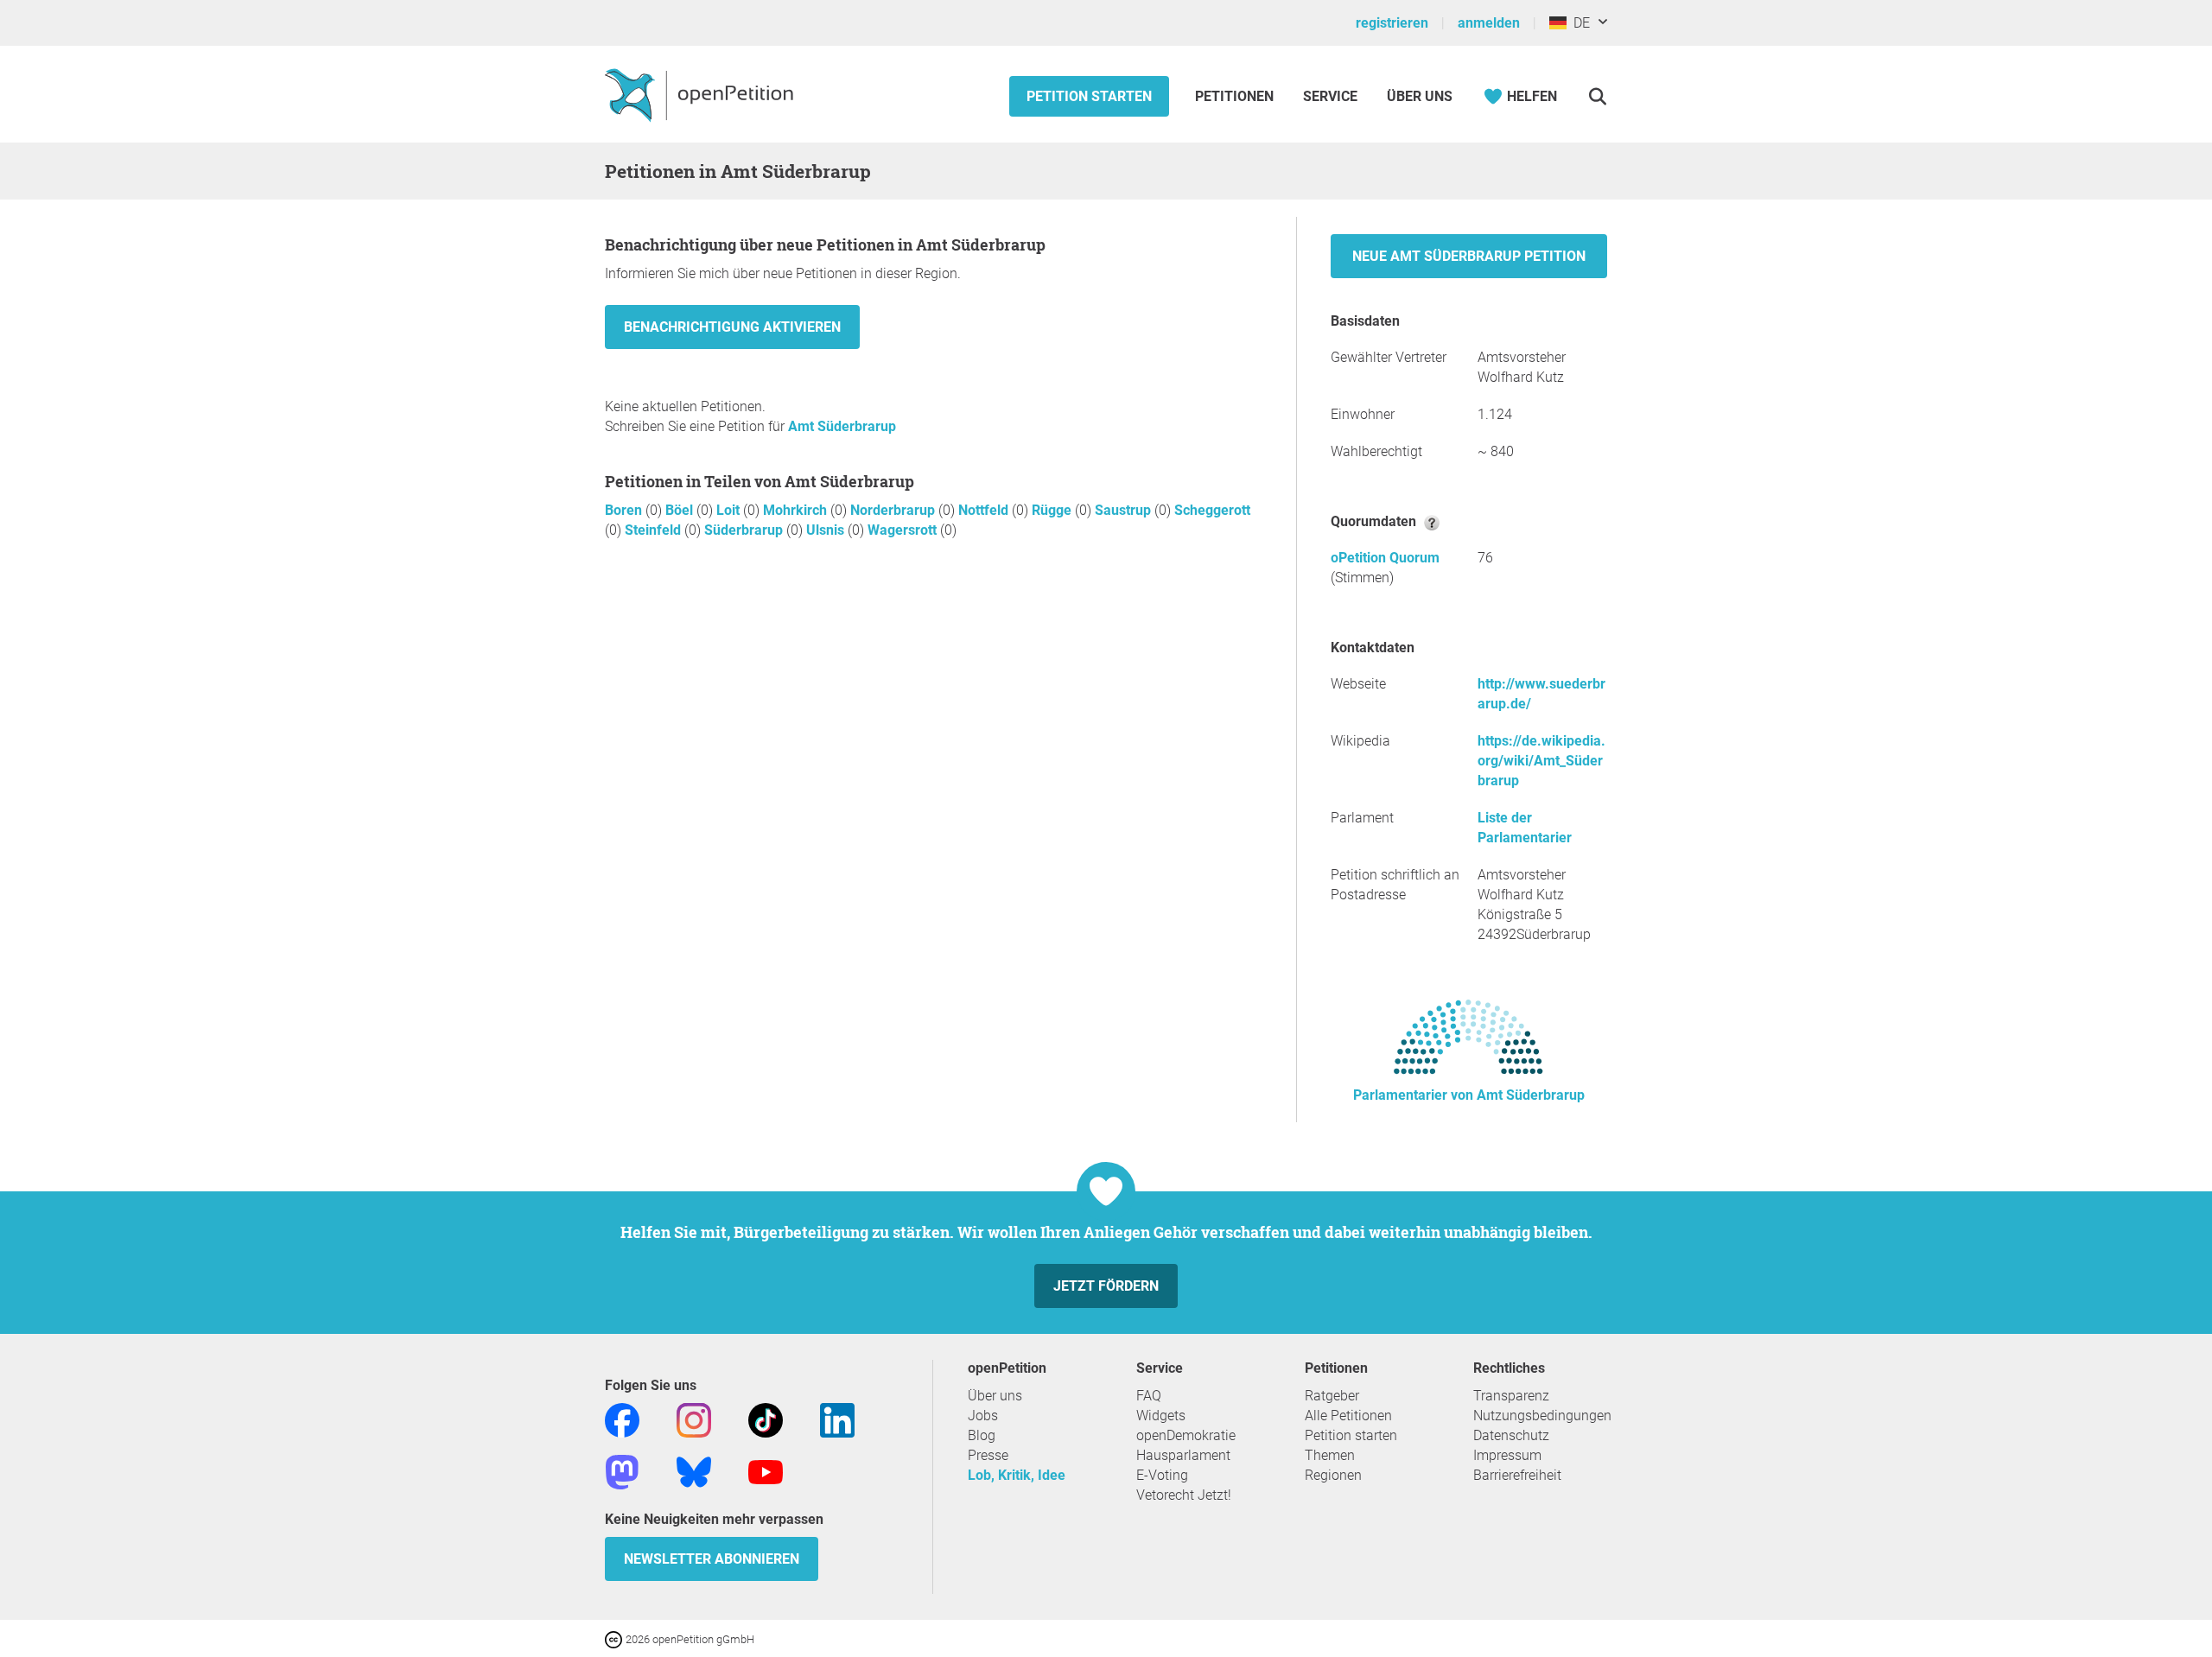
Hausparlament (1183, 1455)
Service (1330, 96)
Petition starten (1089, 96)
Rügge (1053, 510)
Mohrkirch (797, 510)
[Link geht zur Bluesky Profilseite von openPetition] (694, 1471)
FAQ (1149, 1396)
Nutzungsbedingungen (1542, 1416)
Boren (625, 510)
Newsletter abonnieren (712, 1559)
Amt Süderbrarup (842, 426)
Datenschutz (1511, 1435)
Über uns (995, 1396)
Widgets (1161, 1416)
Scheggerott (1212, 510)
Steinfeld (655, 530)
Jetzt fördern (1106, 1286)
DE (1578, 23)
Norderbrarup (894, 510)
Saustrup (1125, 510)
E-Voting (1162, 1475)
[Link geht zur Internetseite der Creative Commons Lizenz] (615, 1638)
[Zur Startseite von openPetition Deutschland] (701, 94)
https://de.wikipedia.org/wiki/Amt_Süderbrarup (1541, 761)
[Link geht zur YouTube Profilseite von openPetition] (766, 1471)
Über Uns (1420, 96)
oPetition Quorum (1385, 558)
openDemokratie (1186, 1435)
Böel (681, 510)
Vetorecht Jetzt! (1184, 1495)
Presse (988, 1455)
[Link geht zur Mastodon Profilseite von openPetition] (622, 1471)
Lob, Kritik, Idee (1017, 1475)
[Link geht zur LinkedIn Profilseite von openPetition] (837, 1419)
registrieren (1392, 23)
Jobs (983, 1416)
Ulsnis (827, 530)
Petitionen (1236, 96)
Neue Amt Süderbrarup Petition (1469, 256)
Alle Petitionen (1348, 1416)
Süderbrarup (745, 530)
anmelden (1489, 23)
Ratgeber (1332, 1396)
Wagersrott (904, 530)
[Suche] (1597, 96)
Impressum (1507, 1455)
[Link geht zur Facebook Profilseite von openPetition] (622, 1419)
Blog (982, 1435)
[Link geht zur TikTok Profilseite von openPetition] (766, 1419)
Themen (1330, 1455)
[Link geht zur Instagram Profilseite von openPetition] (694, 1419)
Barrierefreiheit (1517, 1475)
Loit (730, 510)
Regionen (1333, 1475)
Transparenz (1511, 1396)
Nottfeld (985, 510)
